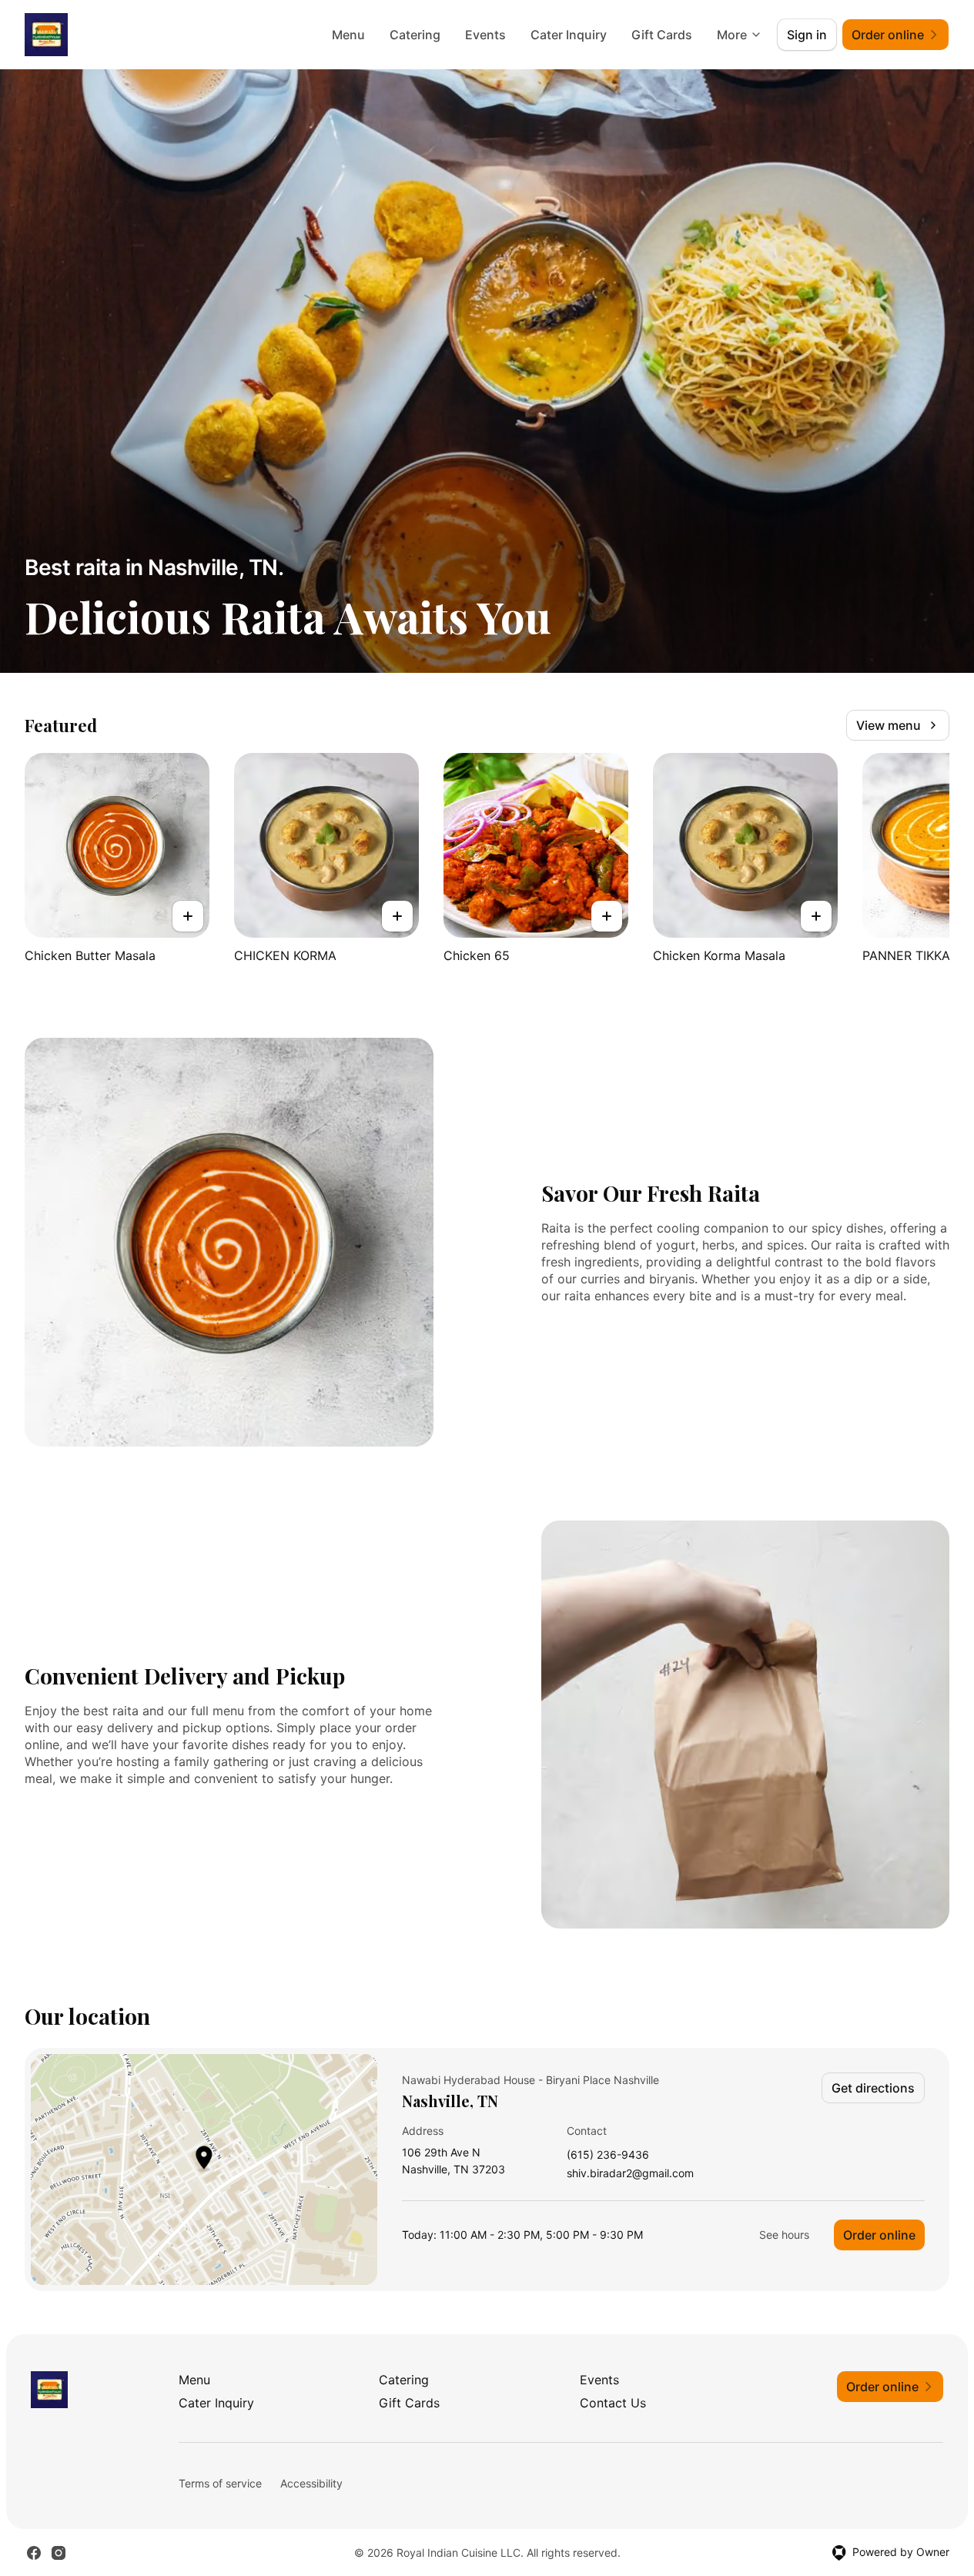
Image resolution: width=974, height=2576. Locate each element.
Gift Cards (662, 35)
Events (485, 35)
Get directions (873, 2088)
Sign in (807, 35)
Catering (415, 35)
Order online (879, 2235)
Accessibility (311, 2483)
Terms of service (220, 2483)
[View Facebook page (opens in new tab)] (34, 2553)
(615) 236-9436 (608, 2155)
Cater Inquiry (569, 35)
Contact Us (613, 2403)
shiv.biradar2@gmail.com (630, 2174)
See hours (784, 2235)
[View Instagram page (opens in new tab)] (59, 2553)
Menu (348, 35)
